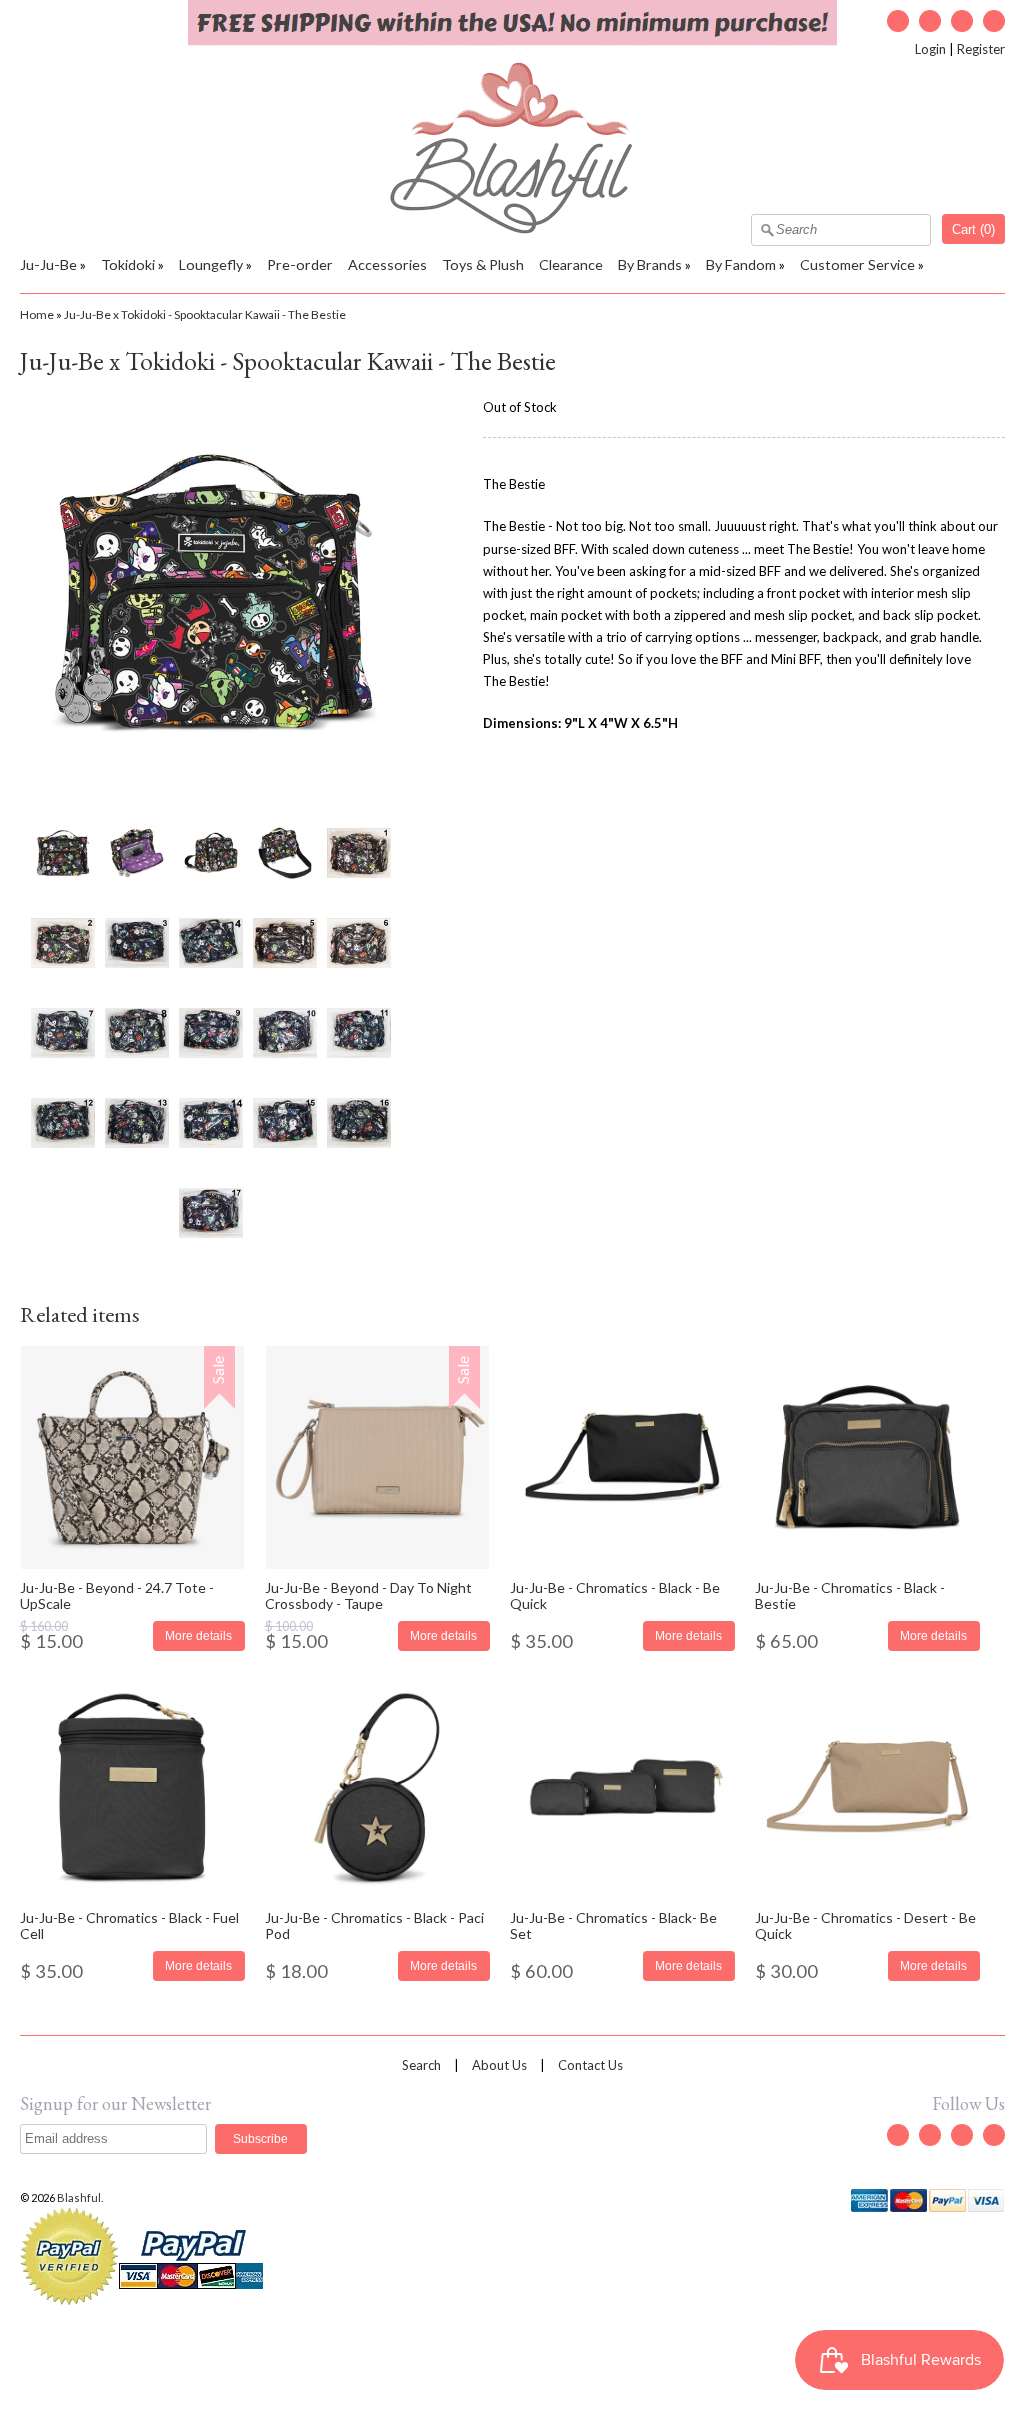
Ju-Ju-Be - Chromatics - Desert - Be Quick (865, 1925)
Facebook (930, 21)
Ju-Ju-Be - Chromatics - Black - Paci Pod (374, 1925)
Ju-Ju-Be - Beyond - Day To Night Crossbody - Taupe (368, 1595)
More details (198, 1635)
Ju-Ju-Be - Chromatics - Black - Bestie (850, 1595)
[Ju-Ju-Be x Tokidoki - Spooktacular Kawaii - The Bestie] (62, 852)
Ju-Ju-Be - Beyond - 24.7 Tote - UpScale (117, 1595)
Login (930, 49)
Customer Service (857, 264)
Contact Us (590, 2065)
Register (981, 49)
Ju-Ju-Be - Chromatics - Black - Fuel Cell (129, 1925)
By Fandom (741, 264)
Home (37, 314)
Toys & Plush (483, 264)
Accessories (387, 264)
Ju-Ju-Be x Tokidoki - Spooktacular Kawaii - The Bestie (205, 314)
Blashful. (81, 2197)
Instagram (962, 21)
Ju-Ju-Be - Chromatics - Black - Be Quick (615, 1595)
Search (421, 2065)
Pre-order (300, 264)
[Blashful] (512, 229)
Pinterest (994, 21)
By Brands (650, 264)
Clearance (571, 264)
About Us (499, 2065)
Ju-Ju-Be (48, 264)
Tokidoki (128, 264)
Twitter (898, 21)
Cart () (973, 229)
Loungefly (211, 264)
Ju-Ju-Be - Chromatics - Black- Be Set (613, 1925)
